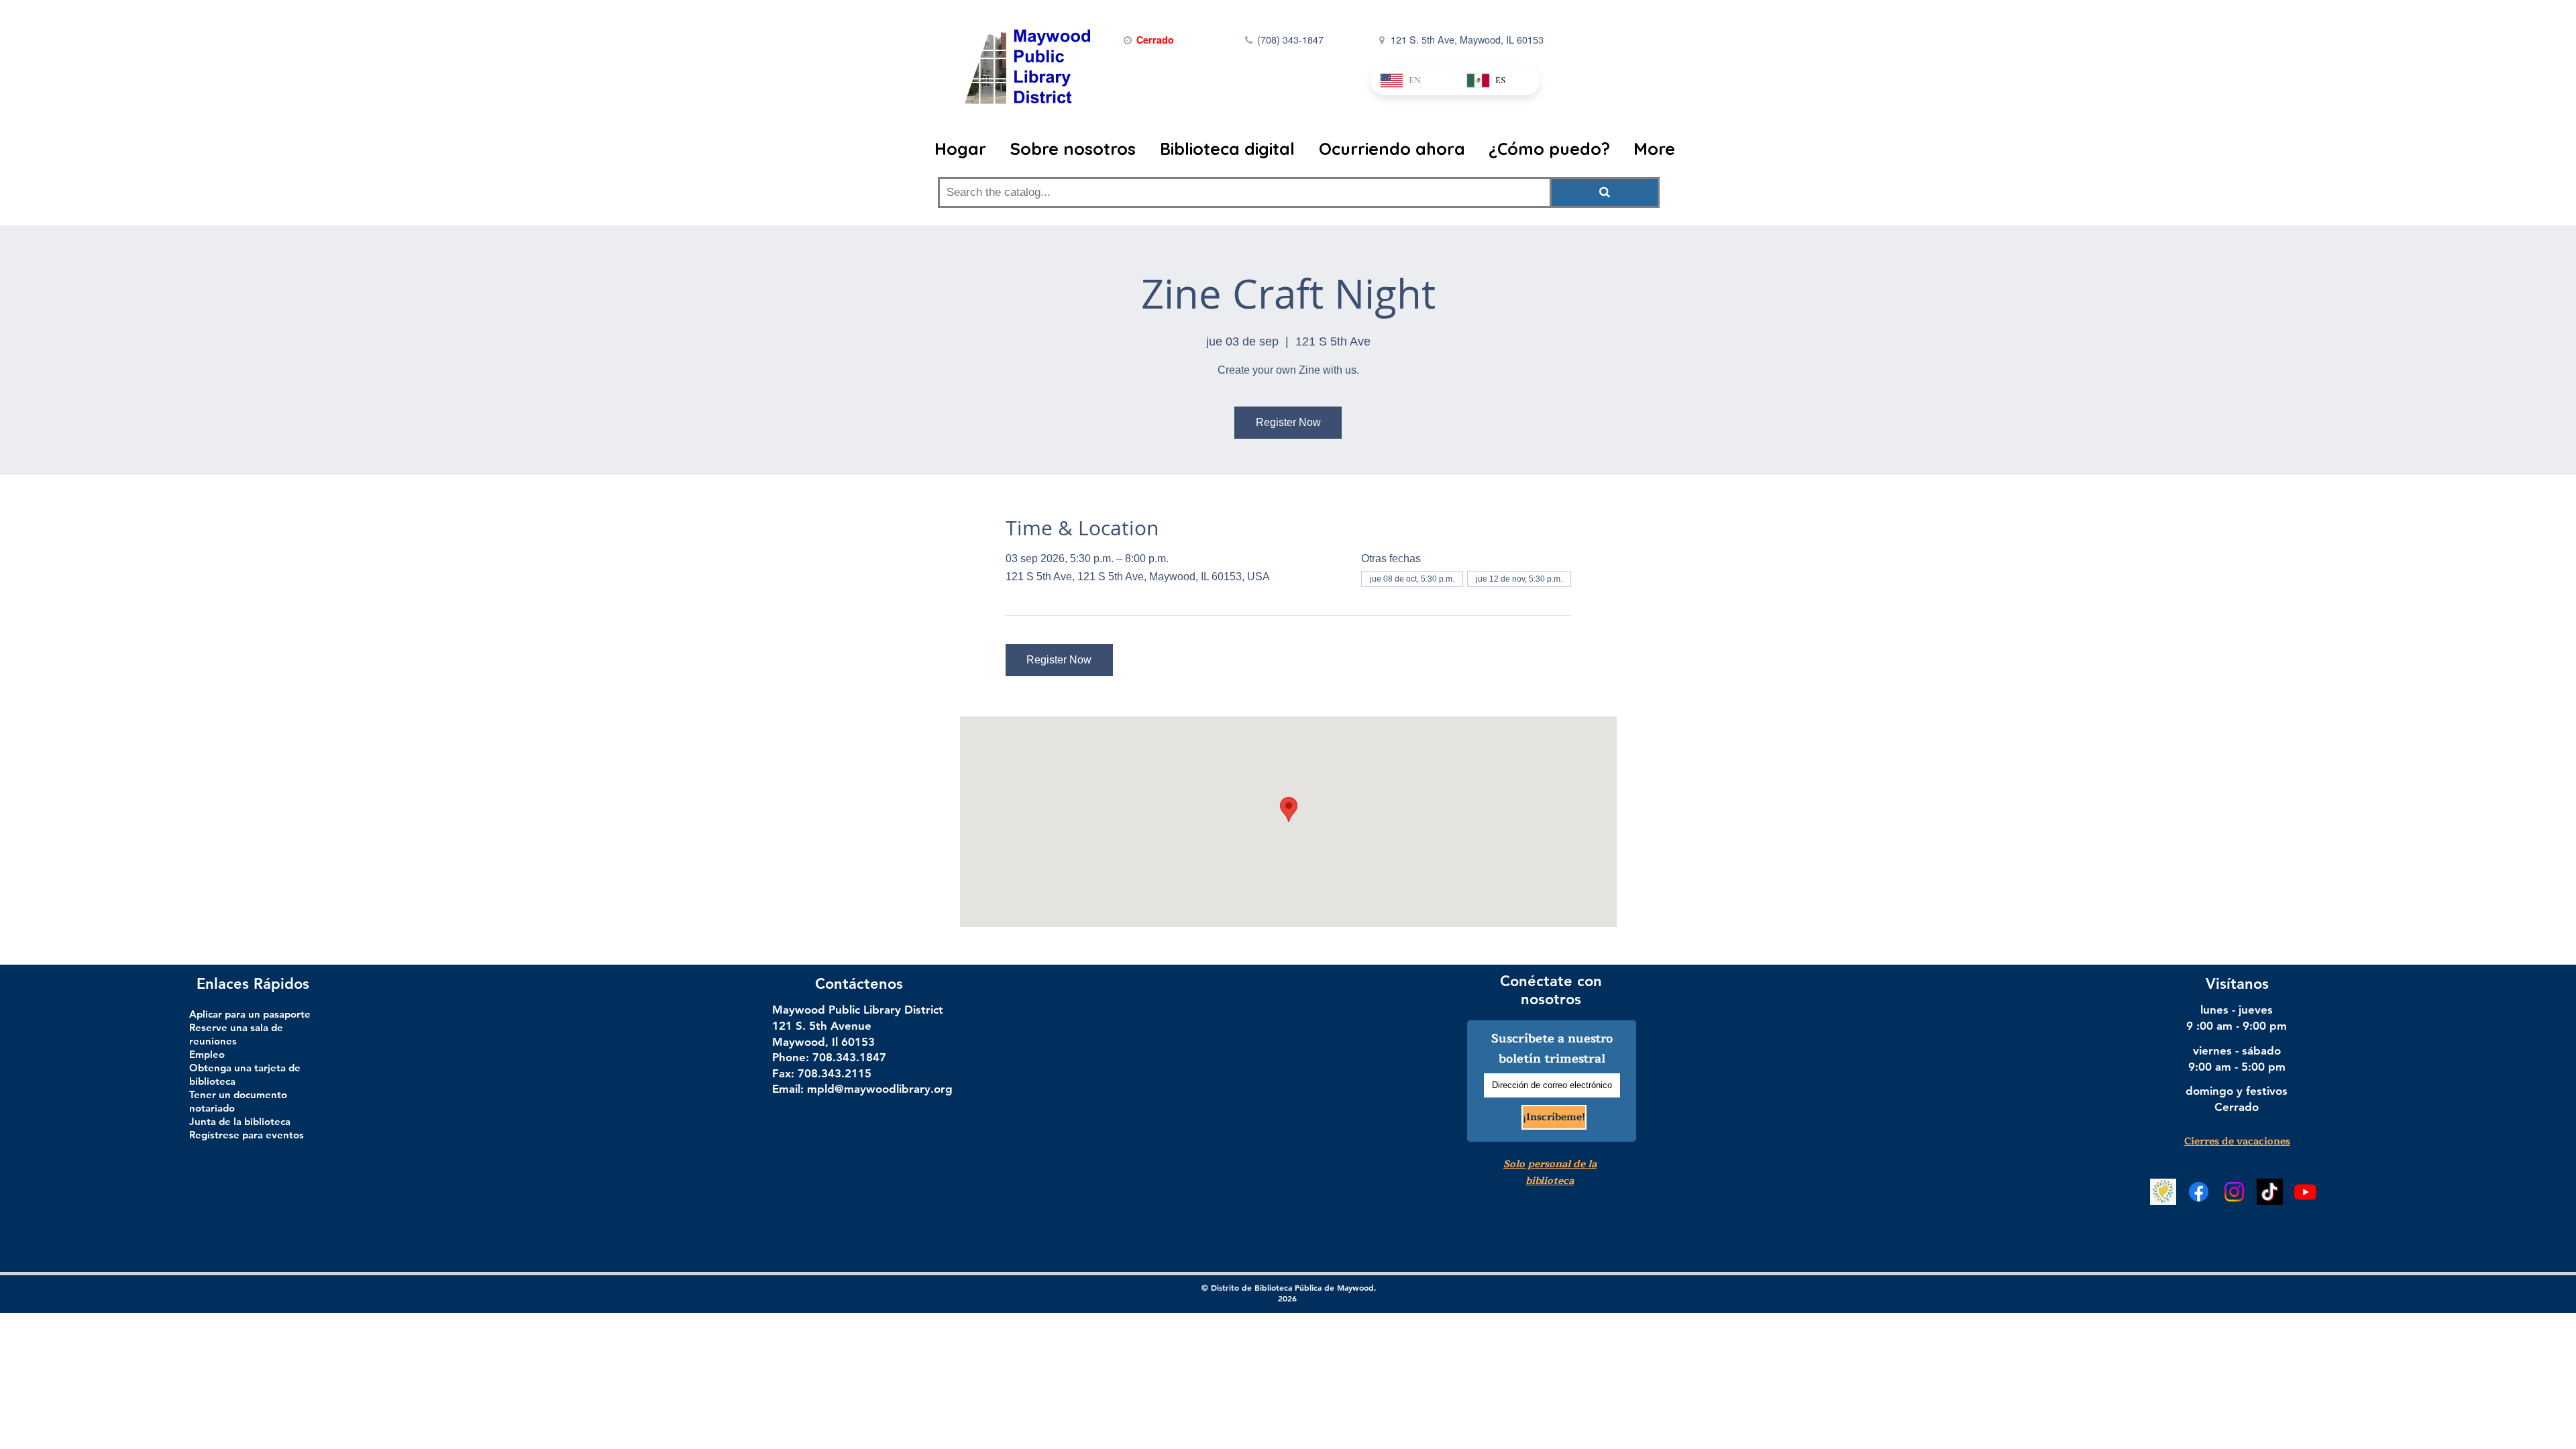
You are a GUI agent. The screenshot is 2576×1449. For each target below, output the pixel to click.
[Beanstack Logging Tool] (2163, 1192)
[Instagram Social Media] (2234, 1192)
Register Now (1288, 422)
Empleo (207, 1054)
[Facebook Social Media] (2199, 1192)
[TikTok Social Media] (2270, 1192)
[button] (1075, 149)
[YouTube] (2305, 1192)
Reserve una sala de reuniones (236, 1034)
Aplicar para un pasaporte (250, 1014)
